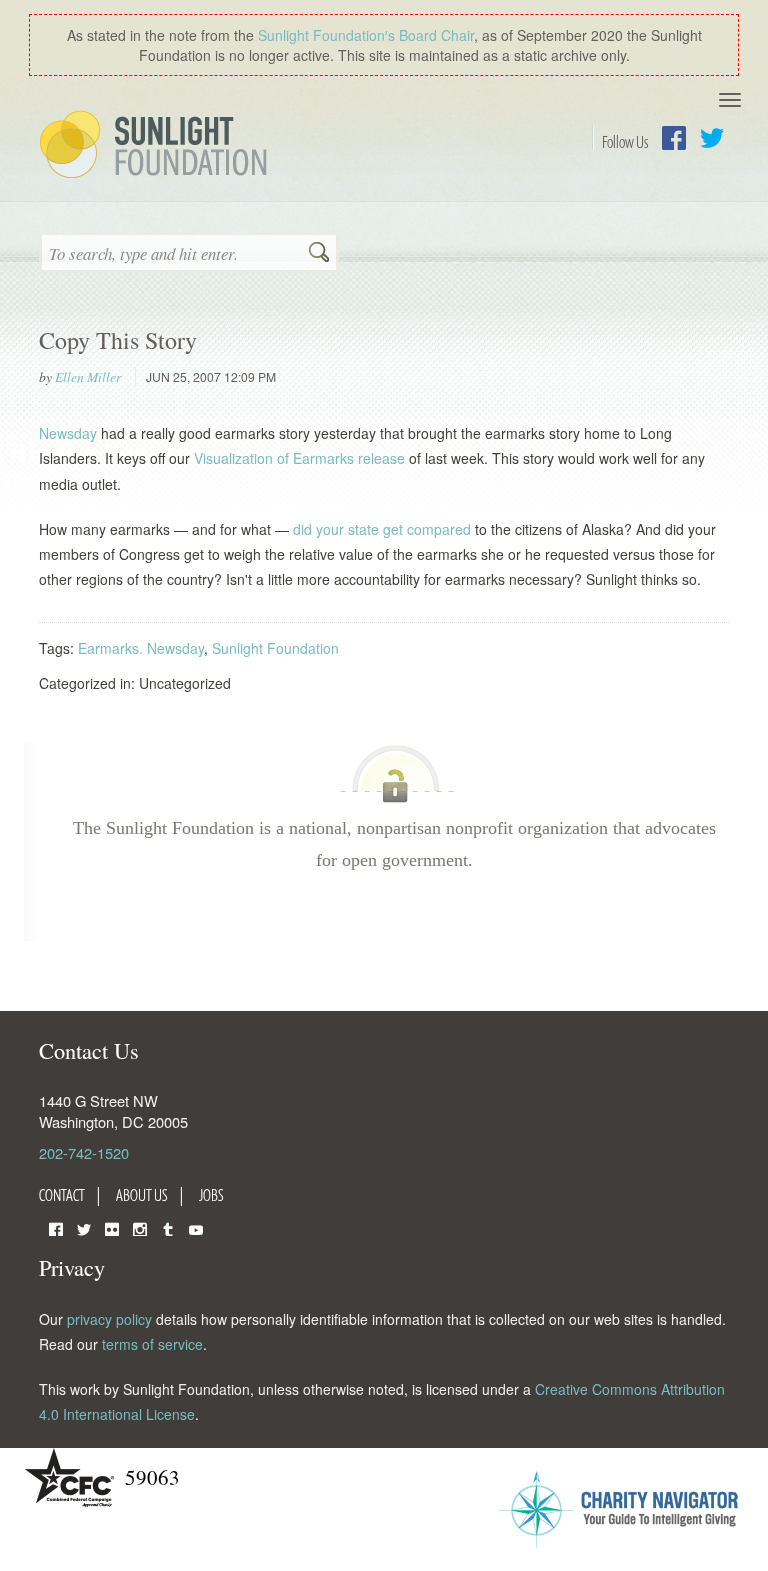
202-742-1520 (84, 1152)
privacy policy (109, 1319)
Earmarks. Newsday (141, 648)
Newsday (68, 433)
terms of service (152, 1344)
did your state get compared (382, 529)
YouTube (196, 1227)
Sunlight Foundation (157, 146)
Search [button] (319, 254)
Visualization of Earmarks (274, 458)
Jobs (211, 1195)
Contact (62, 1195)
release (381, 458)
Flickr (112, 1227)
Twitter (712, 138)
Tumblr (168, 1227)
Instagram (140, 1227)
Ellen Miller (88, 377)
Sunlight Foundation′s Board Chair (366, 35)
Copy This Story (118, 340)
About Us (142, 1195)
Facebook (674, 138)
